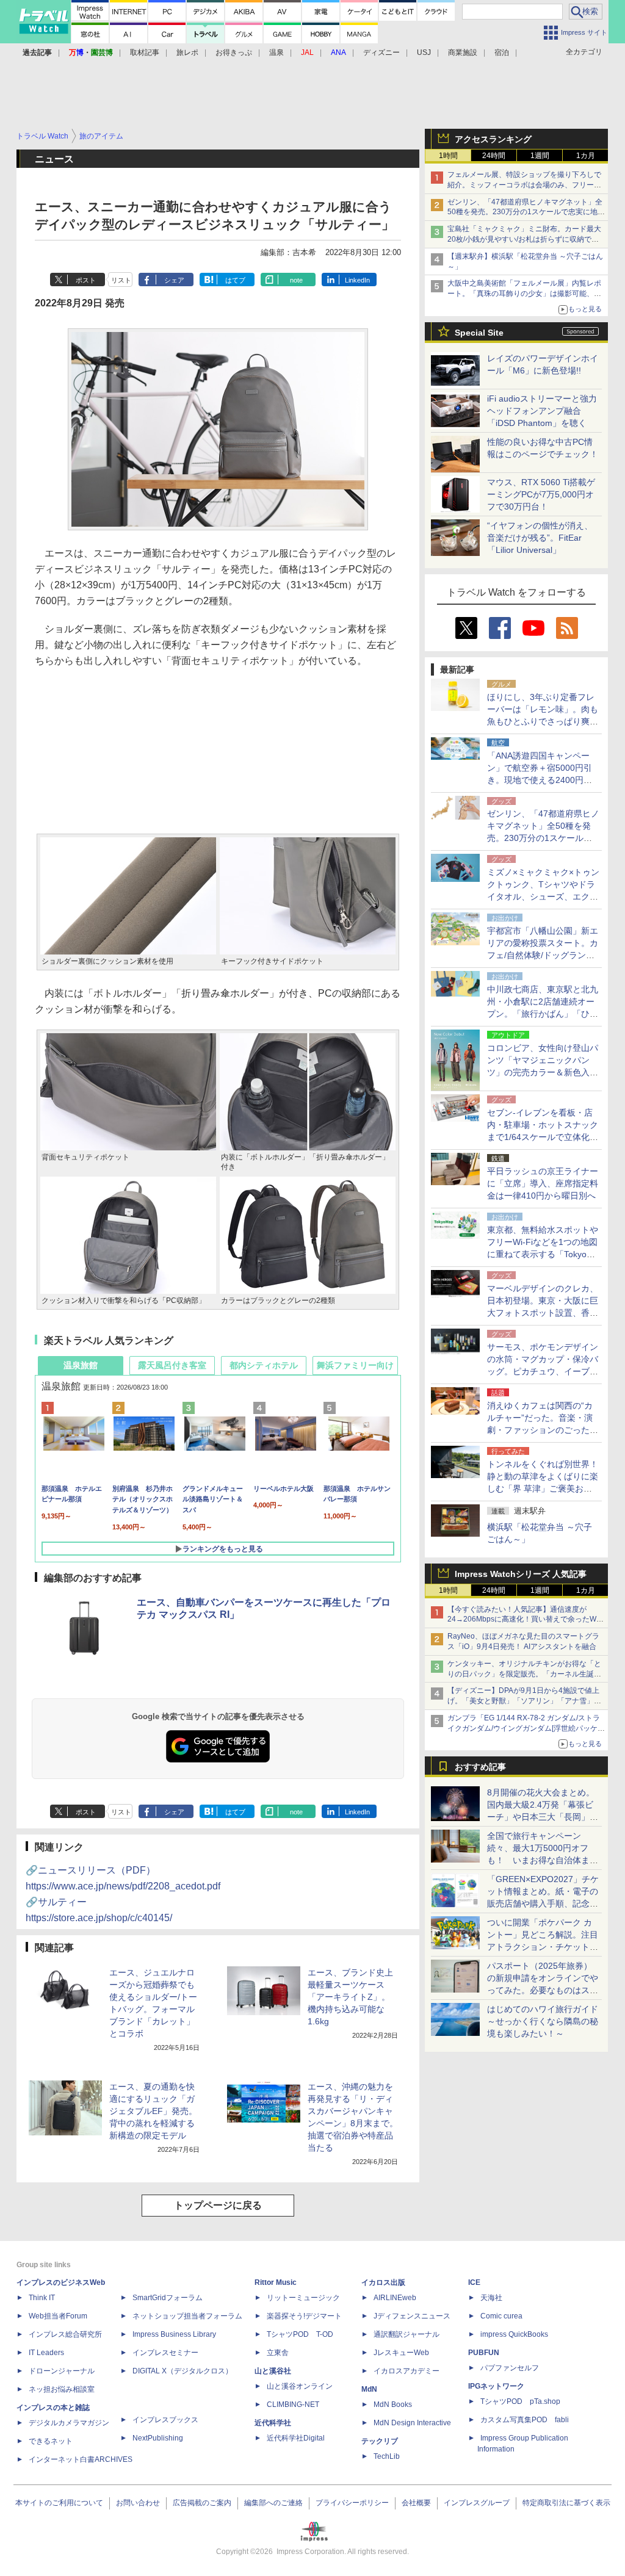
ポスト (86, 280)
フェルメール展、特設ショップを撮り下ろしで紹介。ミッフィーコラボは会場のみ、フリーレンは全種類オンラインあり (524, 185)
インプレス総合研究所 (65, 2334)
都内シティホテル (264, 1365)
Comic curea (501, 2316)
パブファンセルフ (510, 2368)
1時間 (448, 156)
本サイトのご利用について (59, 2503)
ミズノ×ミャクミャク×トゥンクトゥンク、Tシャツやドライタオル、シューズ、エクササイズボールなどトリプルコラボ (543, 897)
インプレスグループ (477, 2503)
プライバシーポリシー (352, 2503)
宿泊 (502, 52)
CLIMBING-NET (293, 2405)
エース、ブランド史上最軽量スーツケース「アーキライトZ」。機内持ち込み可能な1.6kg (350, 1997)
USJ (424, 52)
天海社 (491, 2298)
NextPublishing (158, 2438)
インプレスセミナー (165, 2353)
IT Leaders (46, 2353)
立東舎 (278, 2353)
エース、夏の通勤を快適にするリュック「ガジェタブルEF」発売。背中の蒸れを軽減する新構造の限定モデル (153, 2111)
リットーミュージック (303, 2298)
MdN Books (393, 2405)
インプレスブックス (165, 2420)
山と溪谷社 (273, 2371)
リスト (121, 280)
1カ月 (586, 156)
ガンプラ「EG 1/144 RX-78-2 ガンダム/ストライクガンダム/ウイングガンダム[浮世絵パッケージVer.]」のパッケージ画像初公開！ (526, 1728)
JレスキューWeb (401, 2353)
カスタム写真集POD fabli (525, 2420)
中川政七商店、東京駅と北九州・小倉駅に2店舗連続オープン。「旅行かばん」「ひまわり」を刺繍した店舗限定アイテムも (543, 1014)
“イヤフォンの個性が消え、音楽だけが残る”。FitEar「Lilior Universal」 (540, 538)
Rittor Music (276, 2282)
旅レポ (187, 52)
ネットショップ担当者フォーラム (187, 2316)
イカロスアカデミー (406, 2371)
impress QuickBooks (514, 2334)
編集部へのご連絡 (273, 2503)
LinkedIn (357, 280)
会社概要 (416, 2503)
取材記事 (145, 52)
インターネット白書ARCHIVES (81, 2459)
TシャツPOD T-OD (300, 2334)
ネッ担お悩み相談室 (62, 2389)
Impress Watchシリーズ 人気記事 (521, 1574)
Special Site (479, 333)
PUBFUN (484, 2353)
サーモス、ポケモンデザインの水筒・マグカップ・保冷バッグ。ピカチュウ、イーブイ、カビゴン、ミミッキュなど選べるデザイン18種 (543, 1371)
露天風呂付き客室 (172, 1365)
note (296, 280)
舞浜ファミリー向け (355, 1365)
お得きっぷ (234, 52)
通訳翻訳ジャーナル (406, 2334)
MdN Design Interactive (412, 2423)
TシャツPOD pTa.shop (520, 2401)
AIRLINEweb (395, 2298)
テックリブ (380, 2441)
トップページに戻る (218, 2205)
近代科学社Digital (296, 2438)
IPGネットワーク (496, 2386)
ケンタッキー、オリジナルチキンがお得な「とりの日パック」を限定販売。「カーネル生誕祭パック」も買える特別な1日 (524, 1674)
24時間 (494, 156)
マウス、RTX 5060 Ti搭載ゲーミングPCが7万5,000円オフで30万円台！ (541, 494)
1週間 (540, 156)
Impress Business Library (174, 2334)
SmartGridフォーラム (168, 2298)
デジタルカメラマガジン (69, 2423)
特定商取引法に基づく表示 (566, 2503)
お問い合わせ (138, 2503)
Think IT (42, 2298)
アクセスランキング (493, 139)
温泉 (276, 52)
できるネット (51, 2441)
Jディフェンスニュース (412, 2316)
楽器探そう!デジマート (304, 2316)
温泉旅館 (81, 1365)
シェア (174, 280)
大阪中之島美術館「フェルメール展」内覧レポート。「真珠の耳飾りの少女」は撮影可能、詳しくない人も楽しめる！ (524, 294)
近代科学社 (273, 2423)
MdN (369, 2389)
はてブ (235, 280)
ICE (474, 2282)
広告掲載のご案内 (202, 2503)
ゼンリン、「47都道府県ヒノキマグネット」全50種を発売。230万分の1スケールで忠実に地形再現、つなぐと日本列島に (526, 212)
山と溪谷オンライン (300, 2386)
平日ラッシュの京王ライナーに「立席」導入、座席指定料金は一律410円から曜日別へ (543, 1183)
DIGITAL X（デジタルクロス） (182, 2371)
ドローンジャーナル (62, 2371)
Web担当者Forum (58, 2316)
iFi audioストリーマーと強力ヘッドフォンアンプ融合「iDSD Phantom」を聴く (542, 411)
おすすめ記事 (480, 1767)
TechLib (387, 2456)
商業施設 (463, 52)
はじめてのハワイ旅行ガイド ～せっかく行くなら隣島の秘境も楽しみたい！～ (543, 2021)
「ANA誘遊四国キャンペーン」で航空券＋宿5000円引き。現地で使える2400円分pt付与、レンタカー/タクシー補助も (543, 780)
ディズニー (381, 52)
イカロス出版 (383, 2282)
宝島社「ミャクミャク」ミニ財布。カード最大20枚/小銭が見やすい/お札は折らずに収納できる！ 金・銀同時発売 (524, 239)
